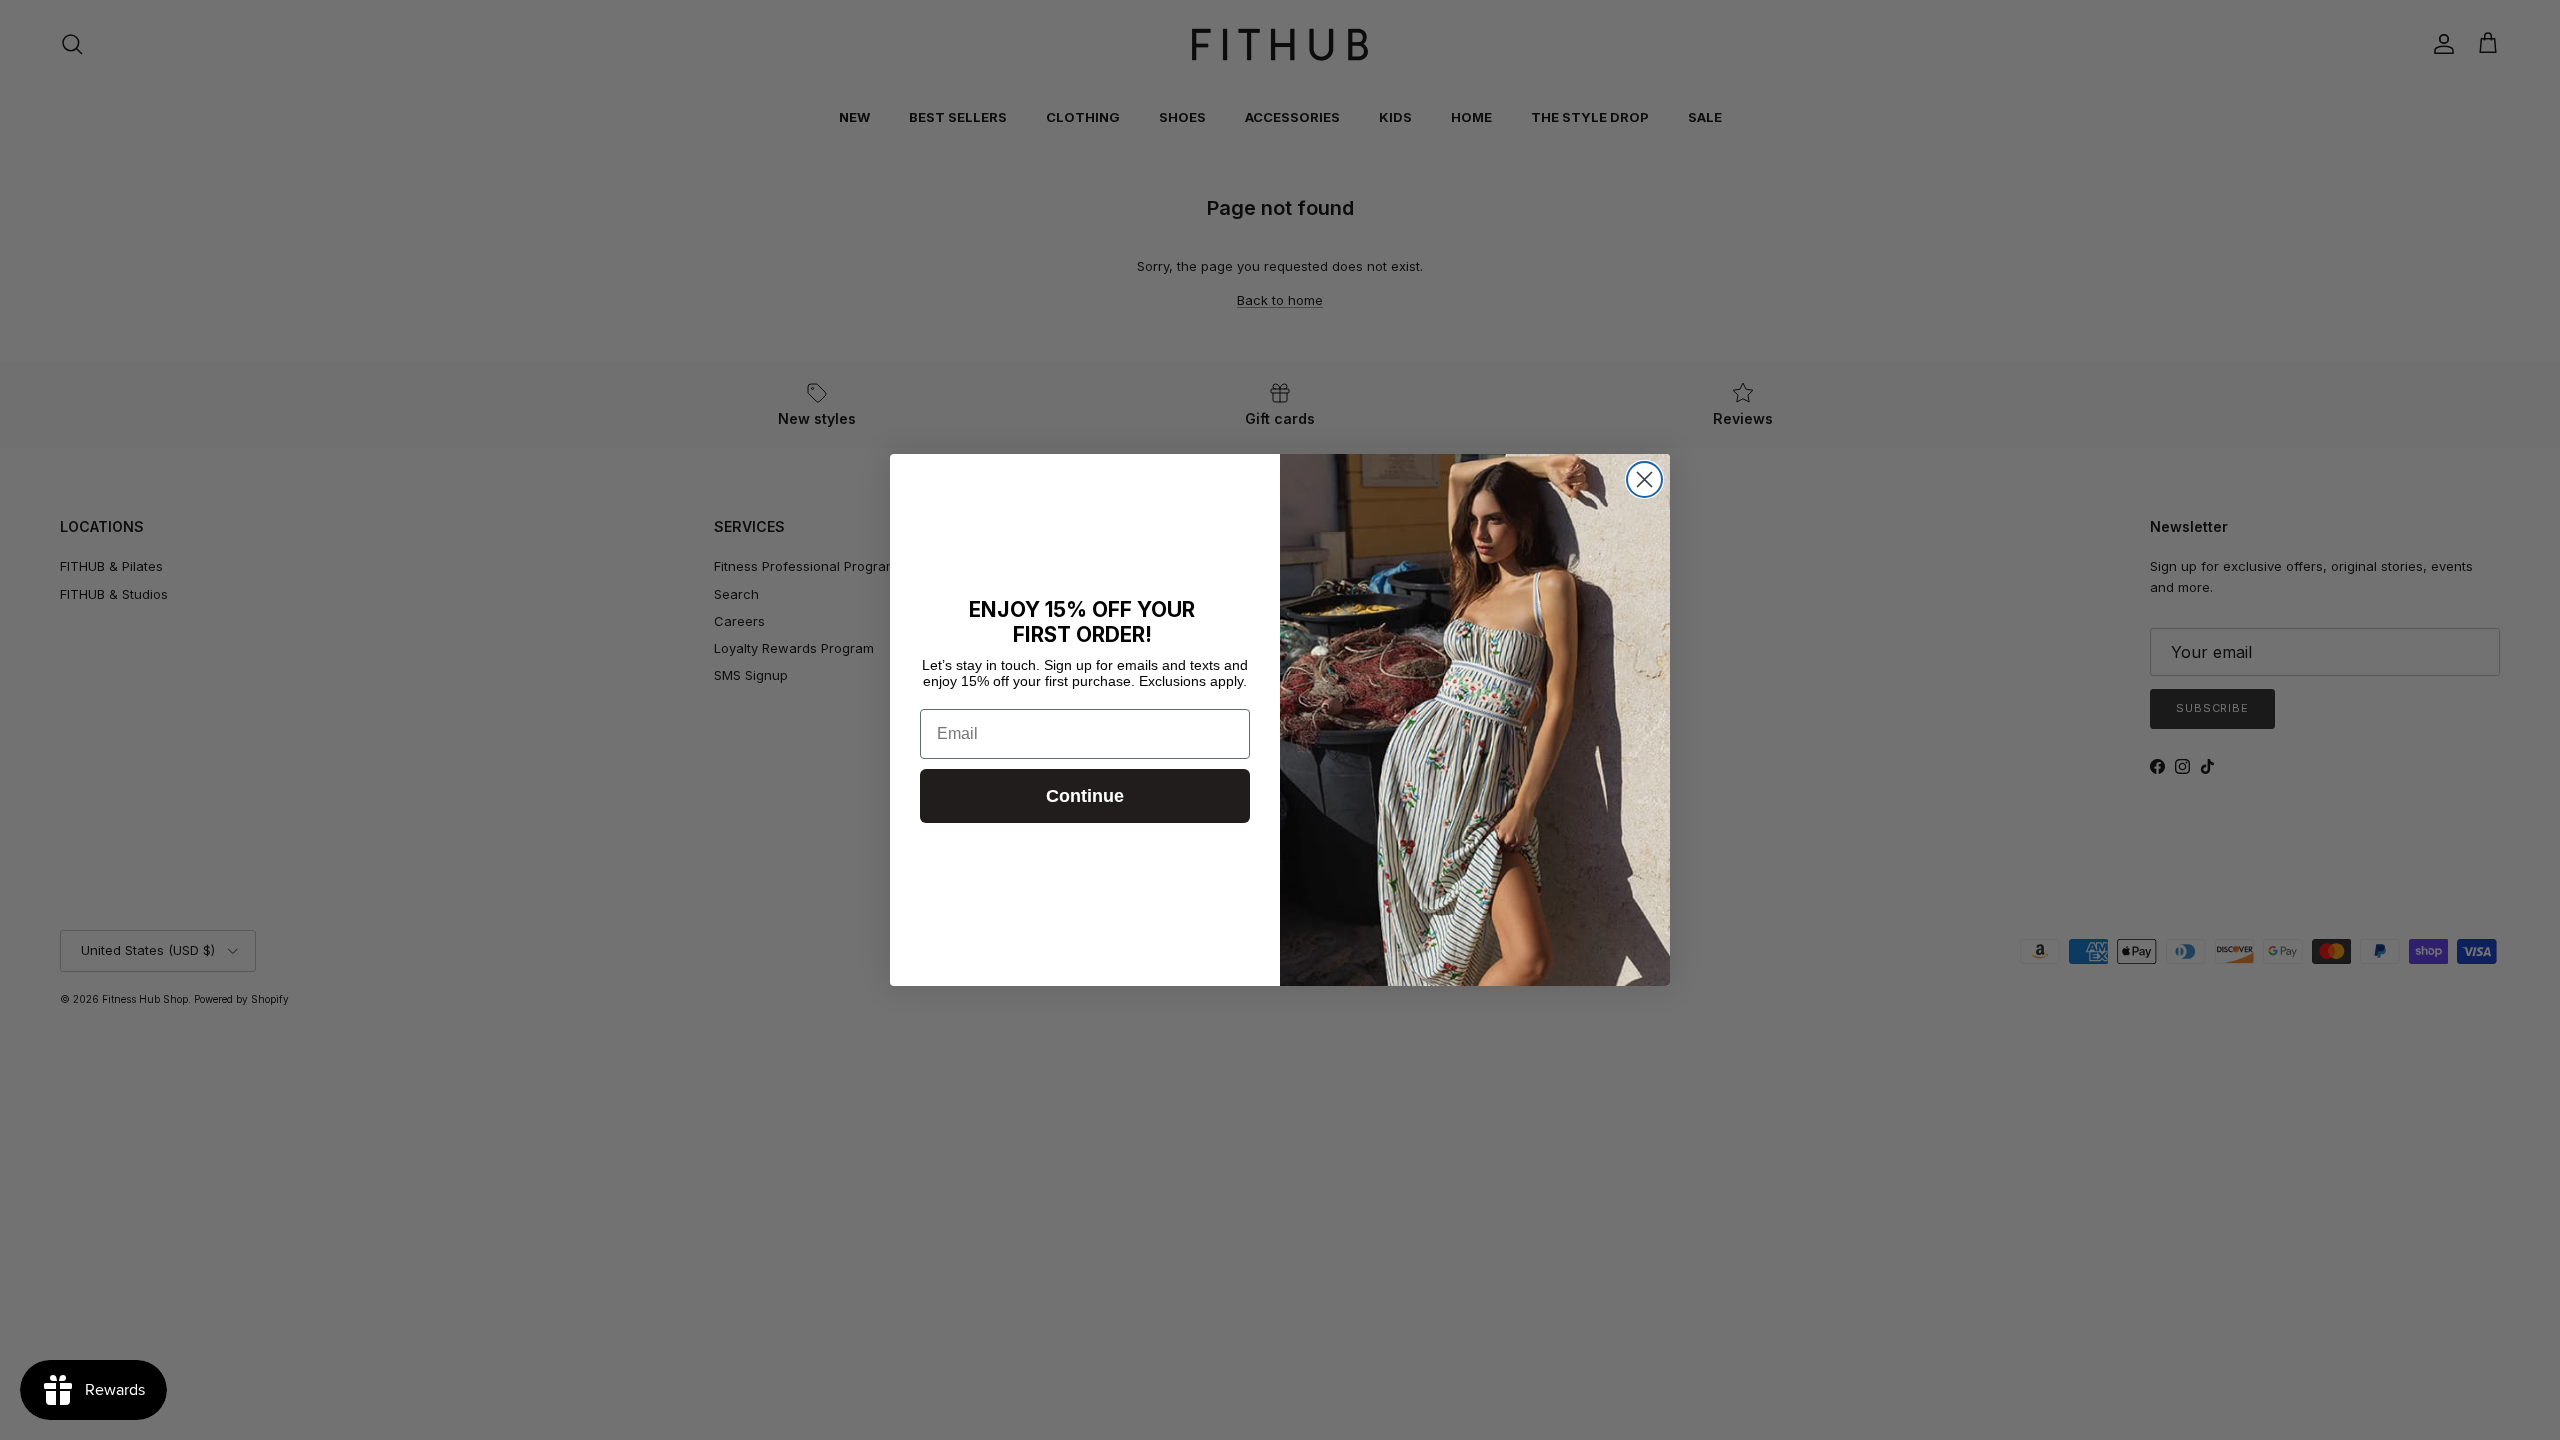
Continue (1085, 796)
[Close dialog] (1644, 479)
